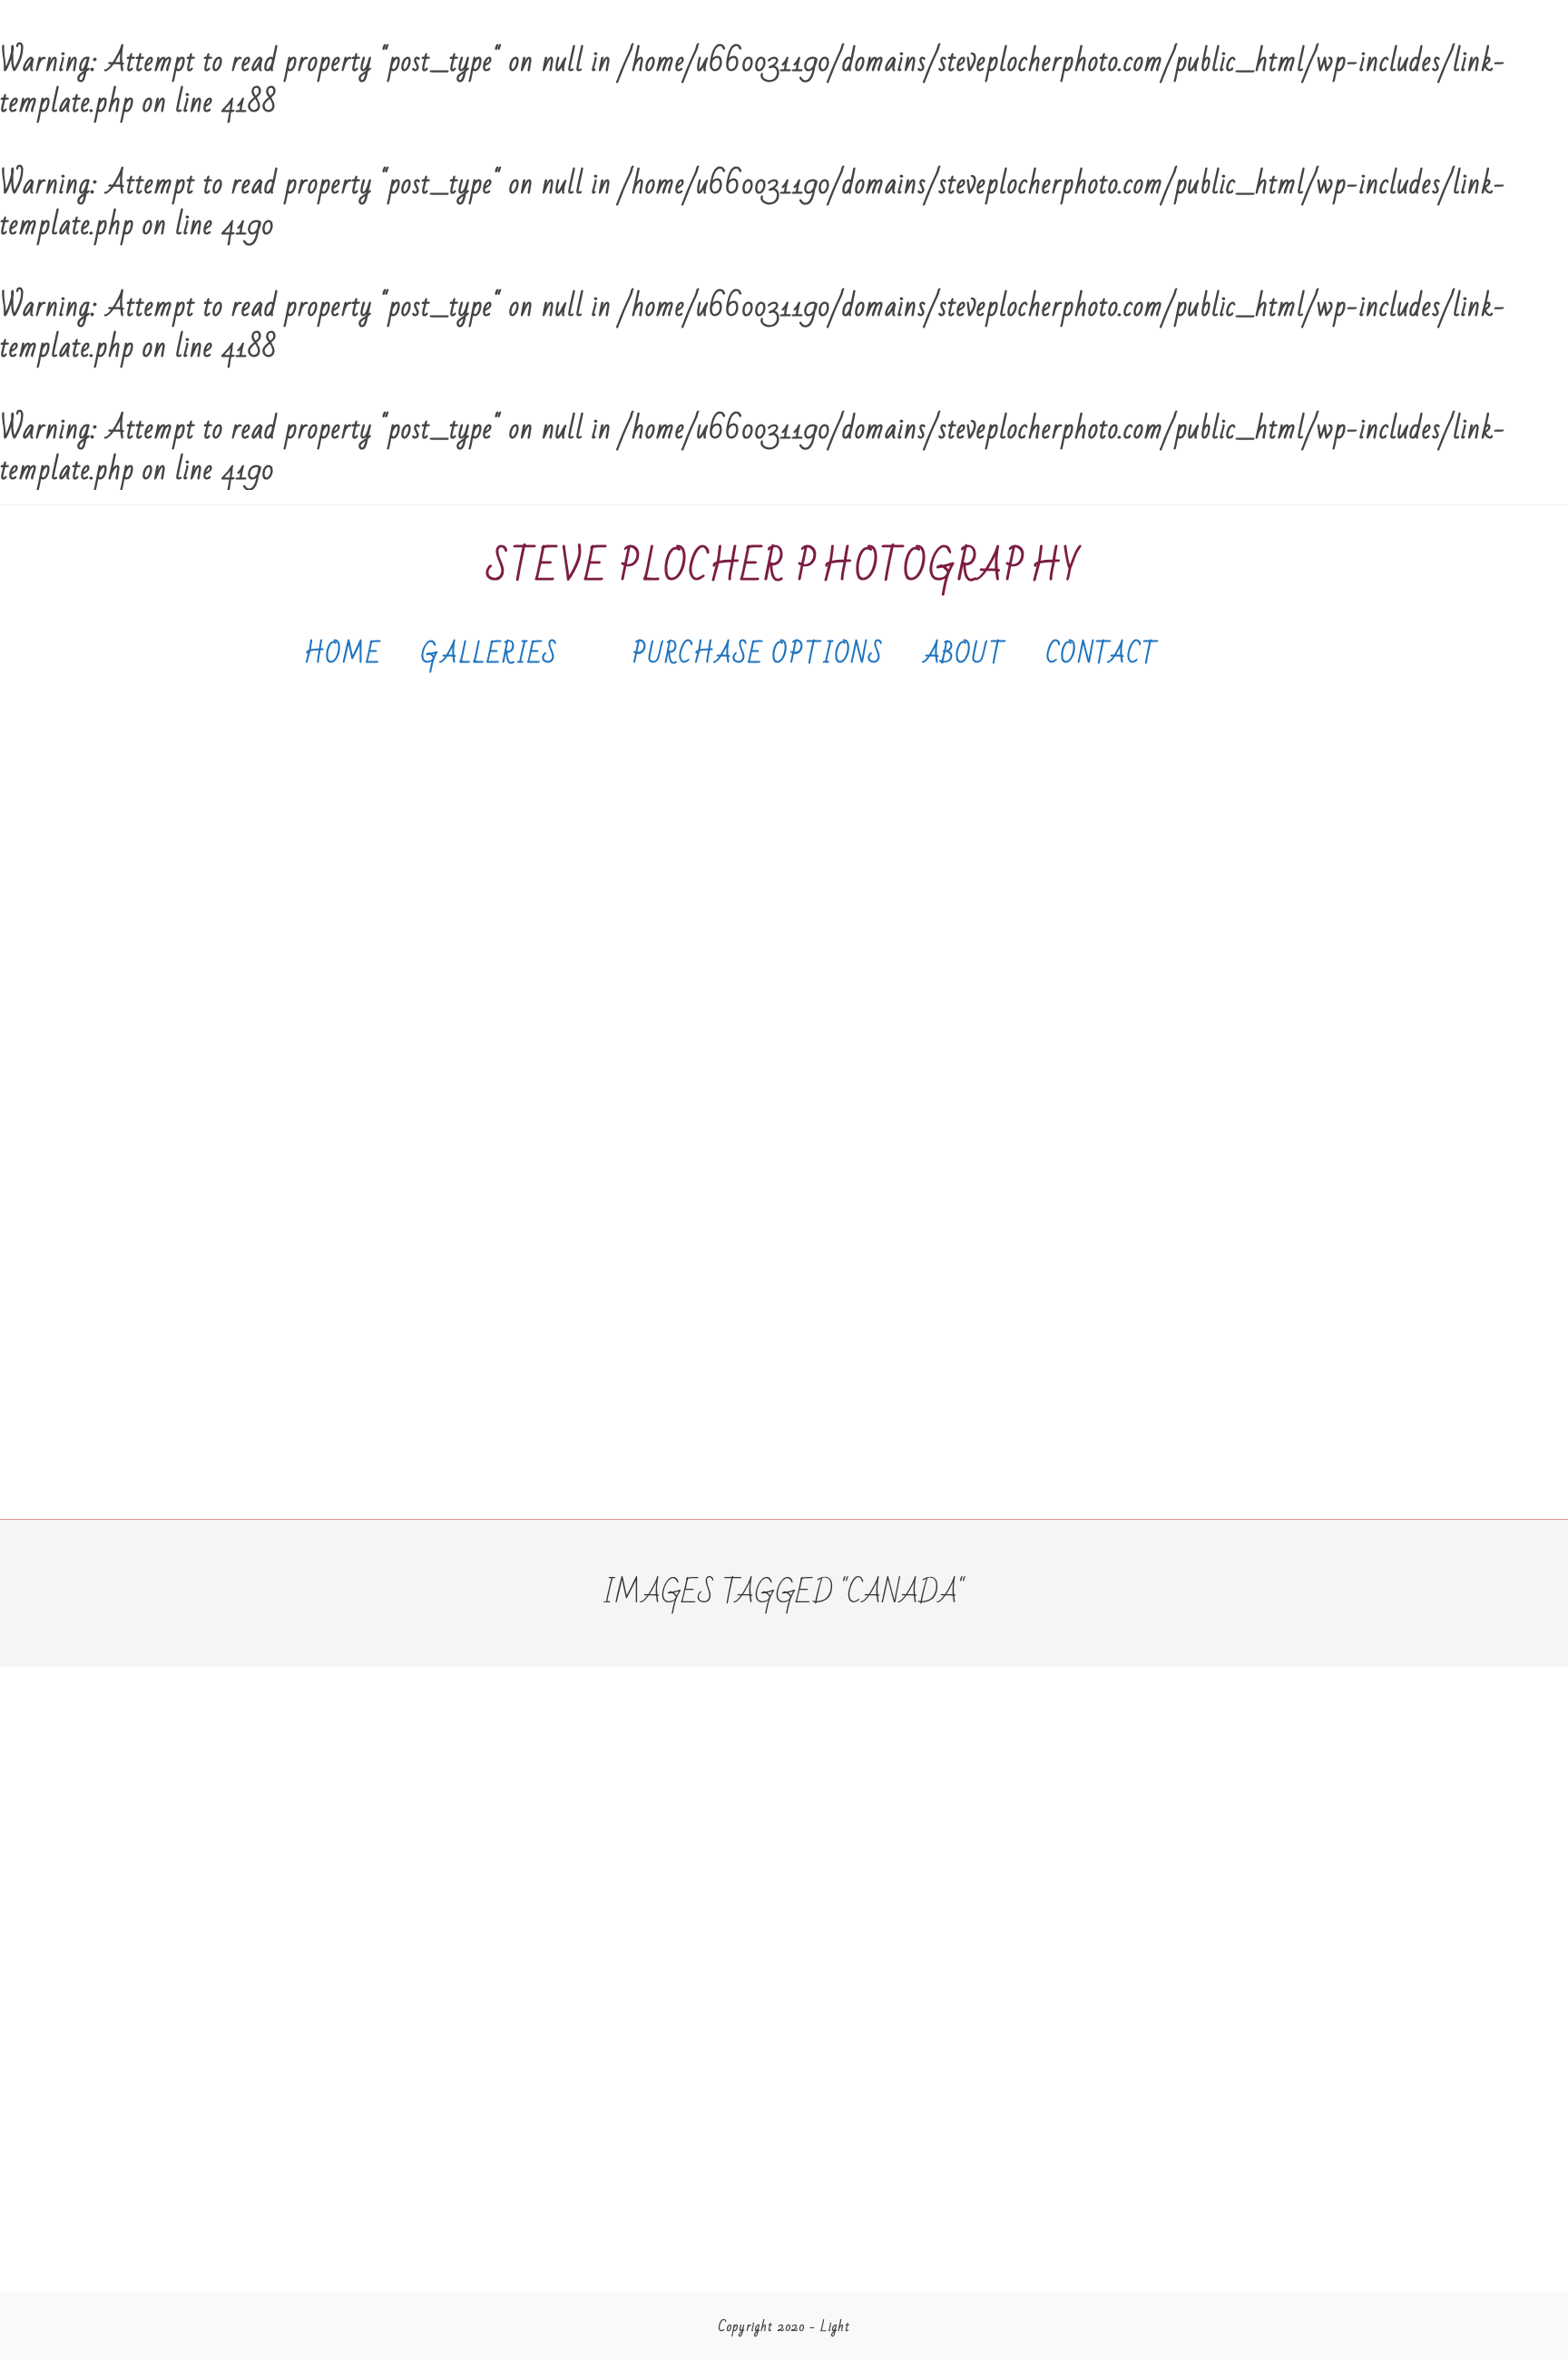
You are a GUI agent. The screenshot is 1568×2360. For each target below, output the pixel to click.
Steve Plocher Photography (784, 568)
